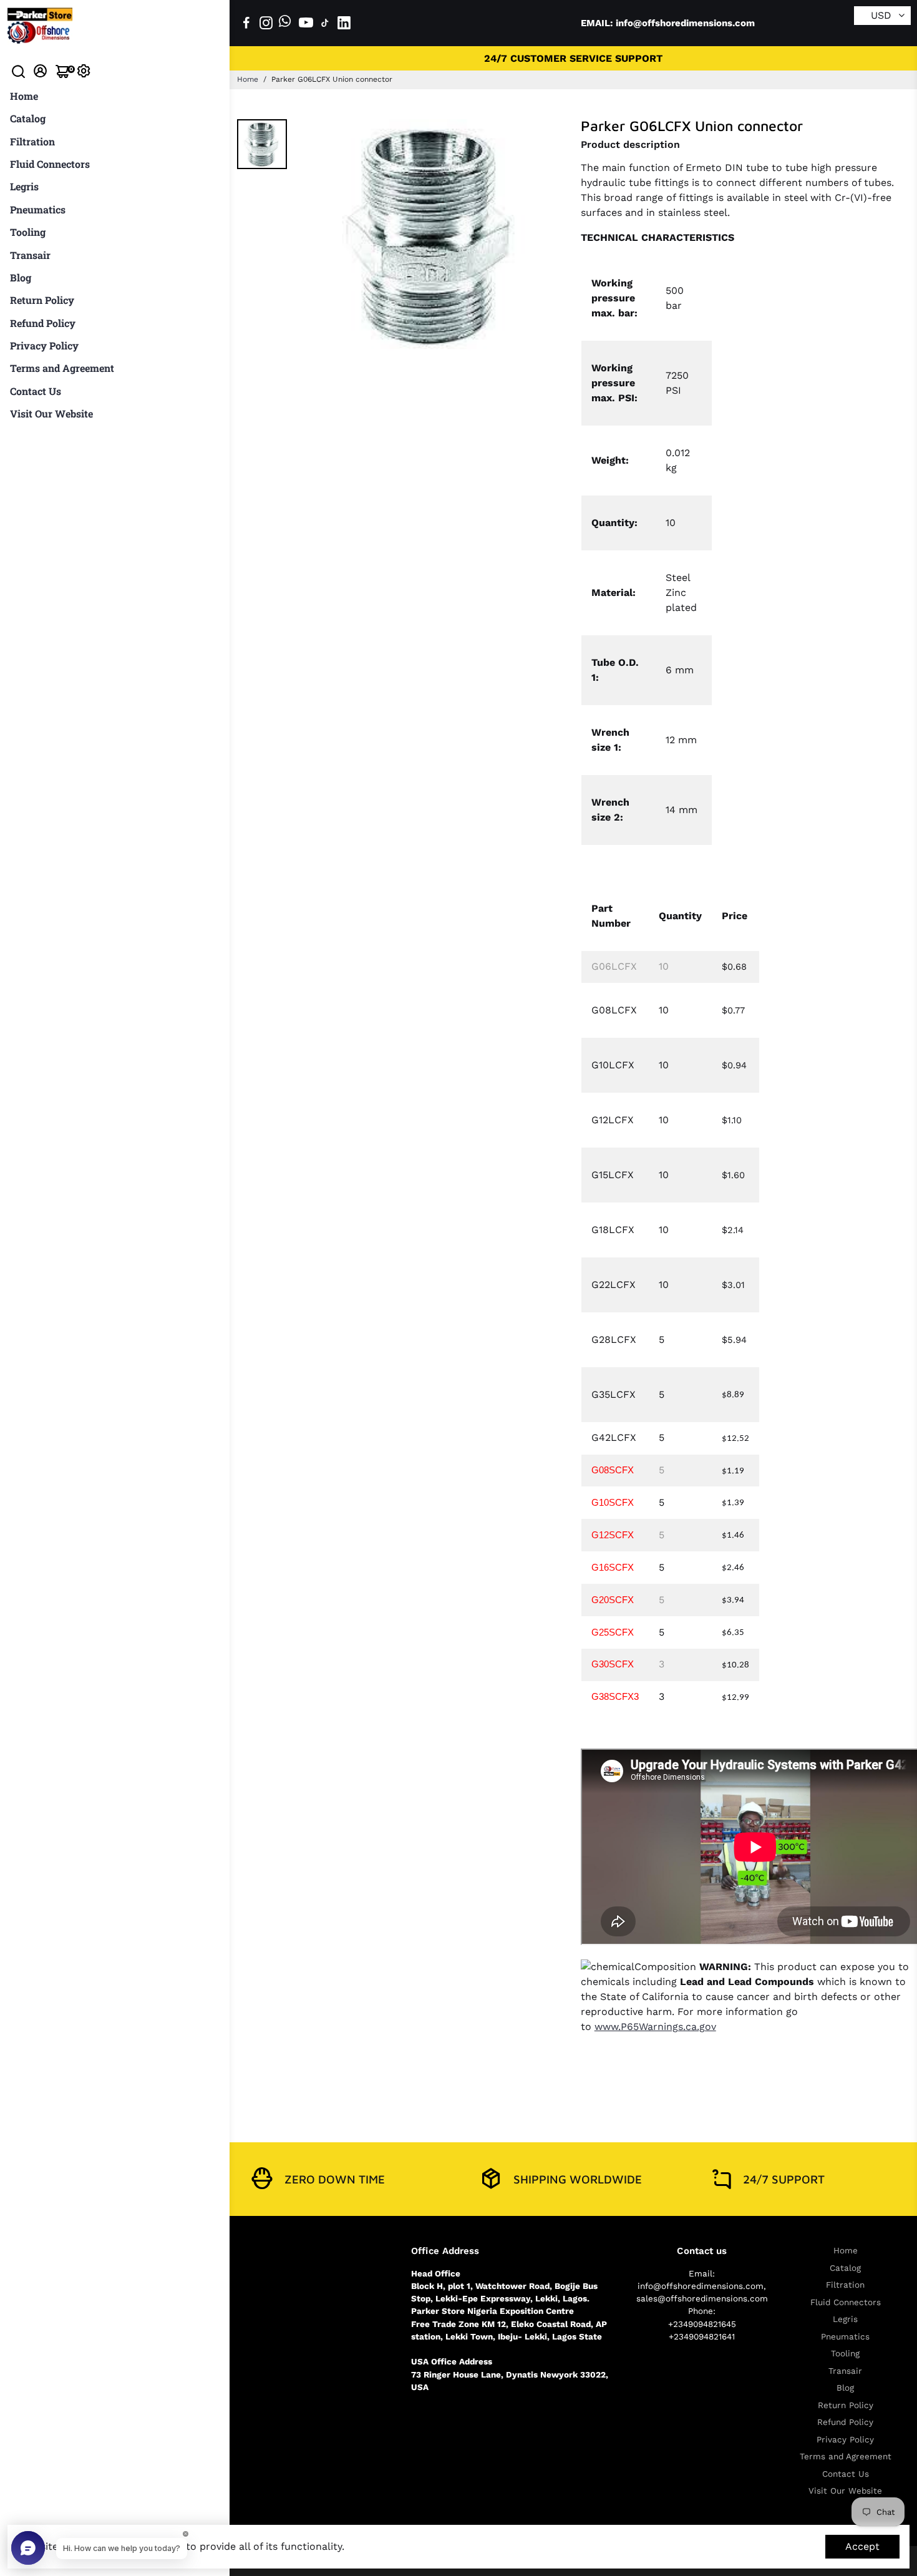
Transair (30, 255)
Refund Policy (43, 323)
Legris (24, 186)
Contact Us (36, 391)
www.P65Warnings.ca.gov (655, 2027)
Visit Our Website (51, 413)
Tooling (28, 232)
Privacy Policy (44, 345)
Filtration (32, 141)
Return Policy (42, 300)
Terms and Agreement (62, 368)
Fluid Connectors (50, 164)
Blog (21, 277)
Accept (862, 2546)
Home (24, 96)
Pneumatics (38, 209)
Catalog (28, 118)
